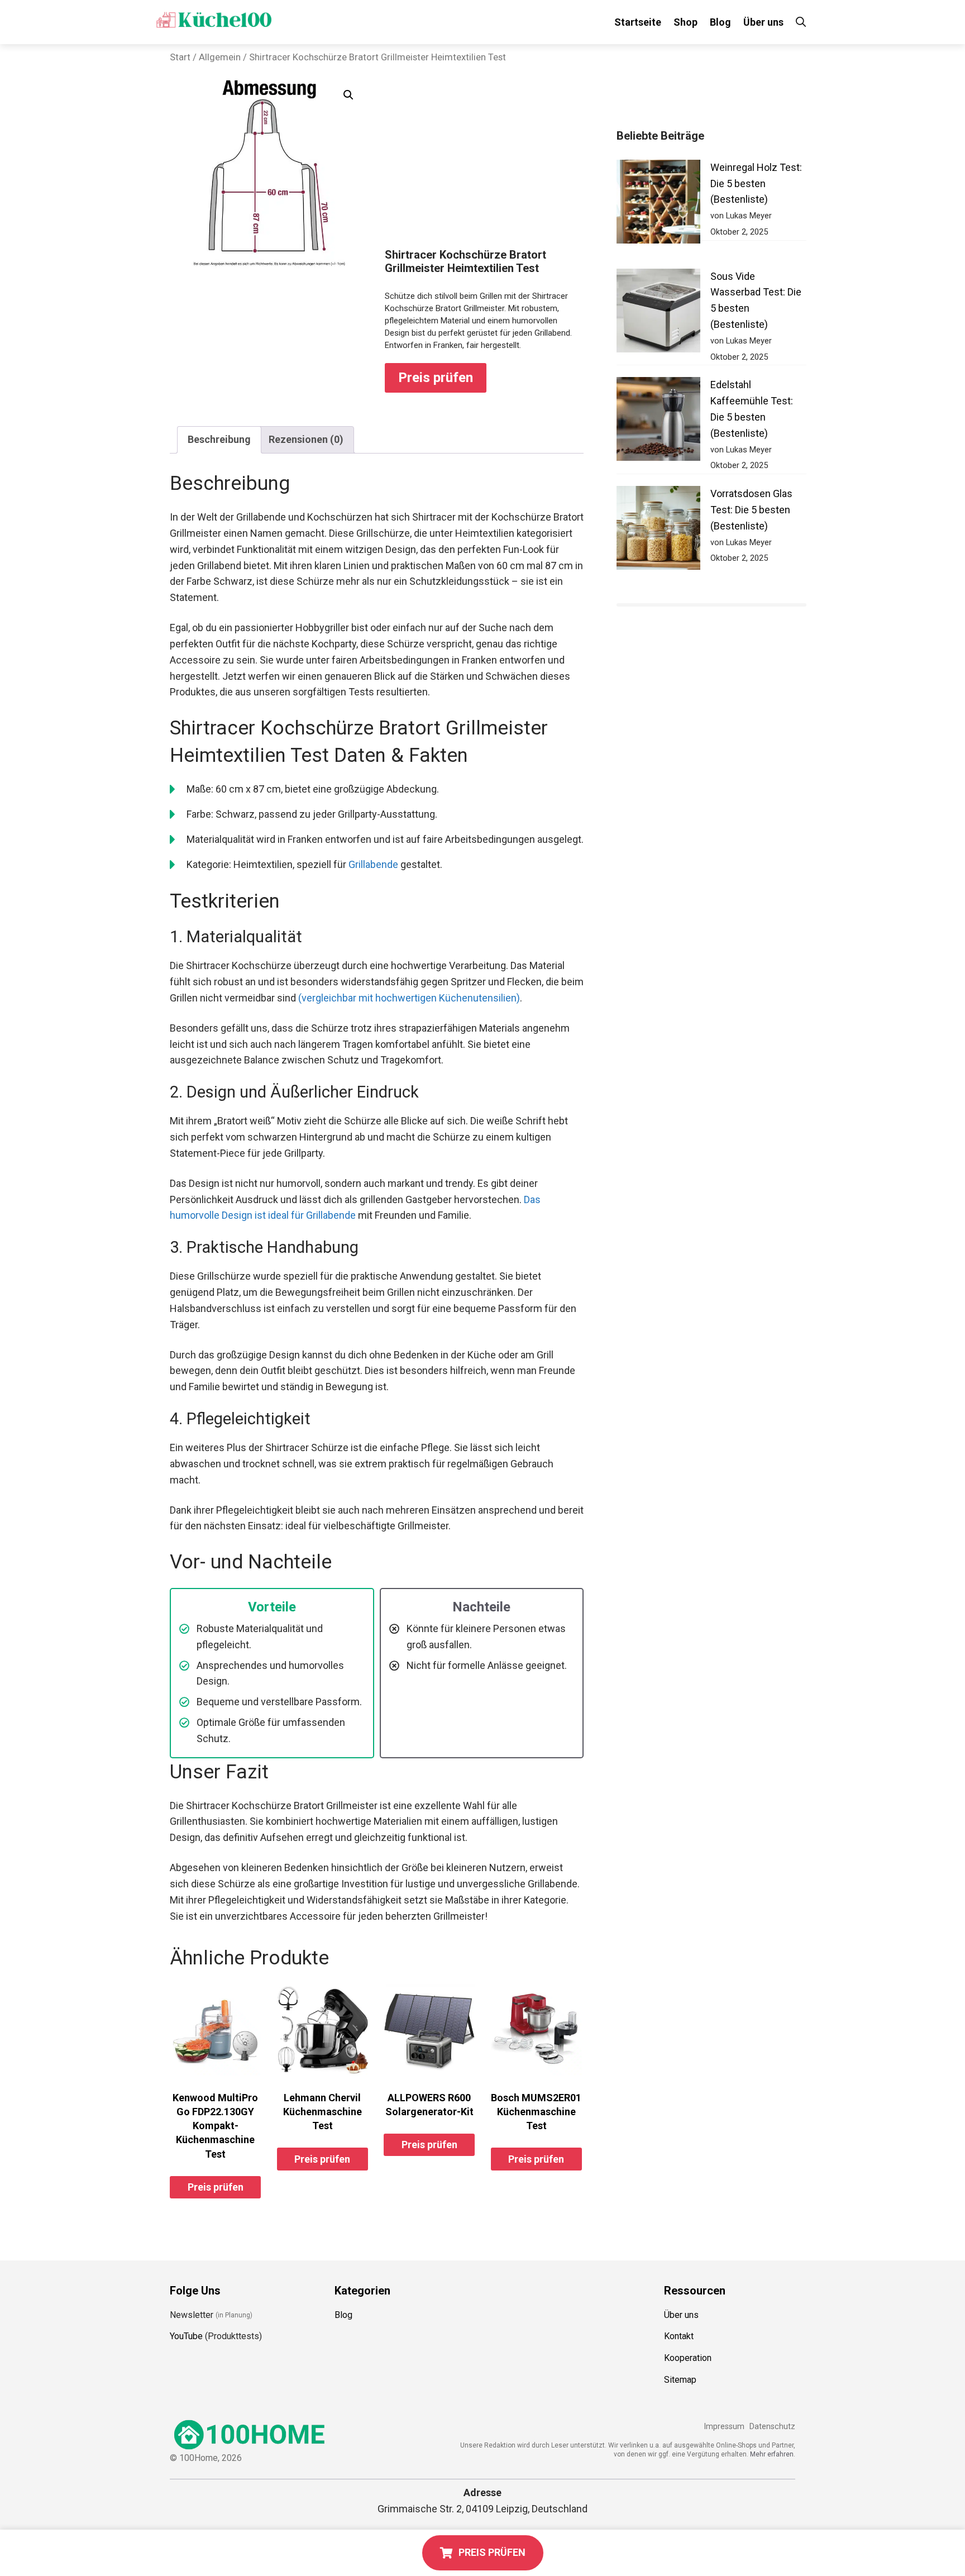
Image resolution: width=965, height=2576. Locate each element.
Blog (720, 22)
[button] (348, 95)
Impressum (724, 2427)
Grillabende (373, 864)
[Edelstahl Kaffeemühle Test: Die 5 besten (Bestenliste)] (658, 421)
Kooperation (688, 2358)
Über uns (763, 22)
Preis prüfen (436, 378)
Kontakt (679, 2336)
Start (180, 57)
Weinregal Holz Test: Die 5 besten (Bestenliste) (756, 183)
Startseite (638, 22)
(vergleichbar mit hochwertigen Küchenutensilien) (409, 998)
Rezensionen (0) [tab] (306, 439)
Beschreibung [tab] (219, 439)
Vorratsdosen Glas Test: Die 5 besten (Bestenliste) (751, 510)
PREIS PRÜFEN (492, 2552)
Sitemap (680, 2380)
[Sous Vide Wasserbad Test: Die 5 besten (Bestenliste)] (658, 313)
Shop (685, 22)
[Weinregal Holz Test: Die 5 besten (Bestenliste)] (658, 204)
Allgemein (220, 57)
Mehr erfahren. (773, 2454)
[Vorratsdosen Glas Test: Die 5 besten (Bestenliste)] (658, 530)
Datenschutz (772, 2427)
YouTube (186, 2336)
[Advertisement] (484, 164)
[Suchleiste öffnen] (801, 22)
